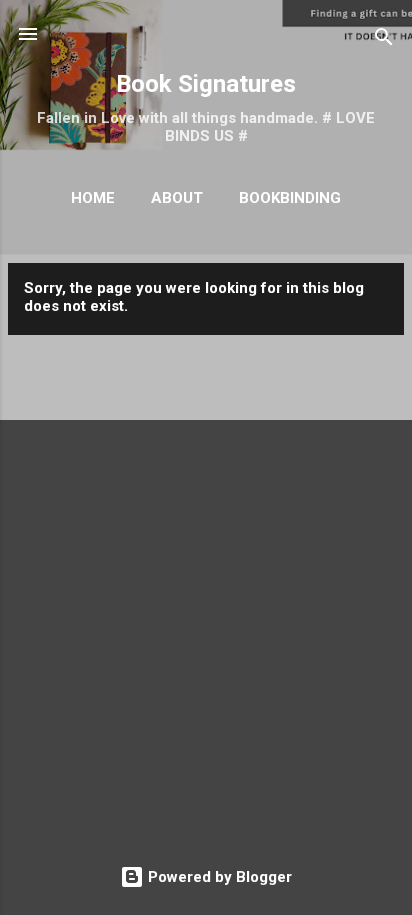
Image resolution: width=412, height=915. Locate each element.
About (177, 198)
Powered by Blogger (218, 877)
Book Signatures (206, 84)
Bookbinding (290, 198)
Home (93, 198)
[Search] (384, 40)
